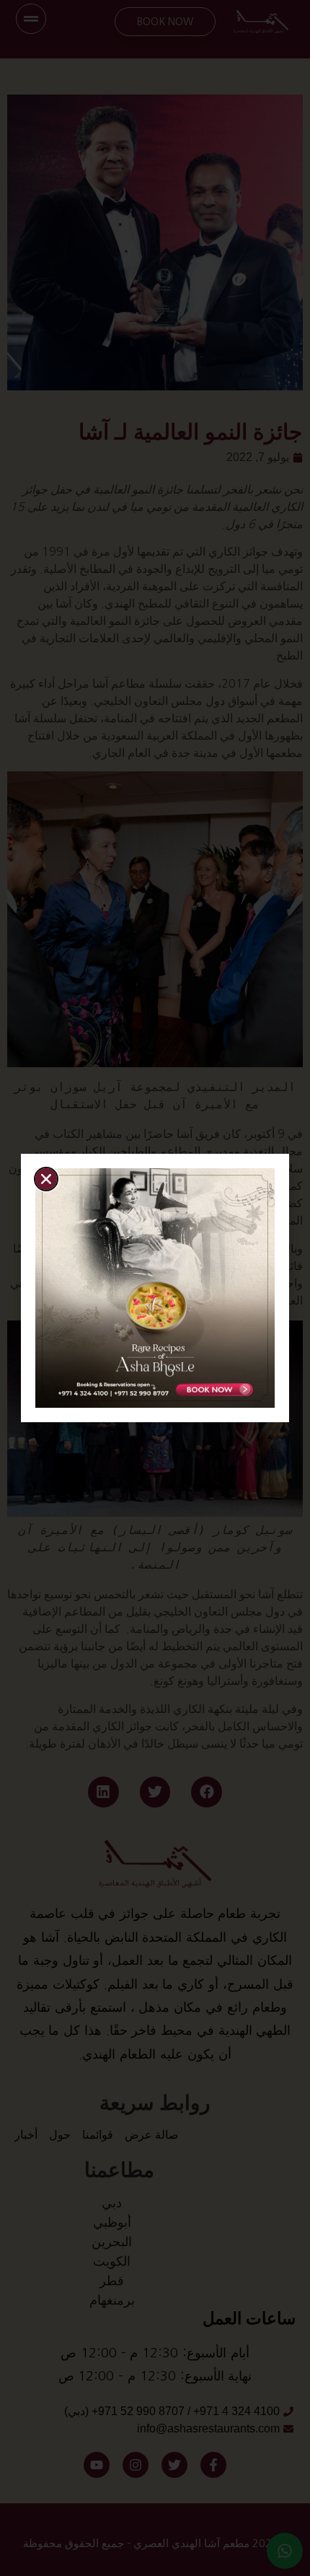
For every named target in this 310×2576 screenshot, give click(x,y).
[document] (155, 1288)
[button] (46, 1179)
